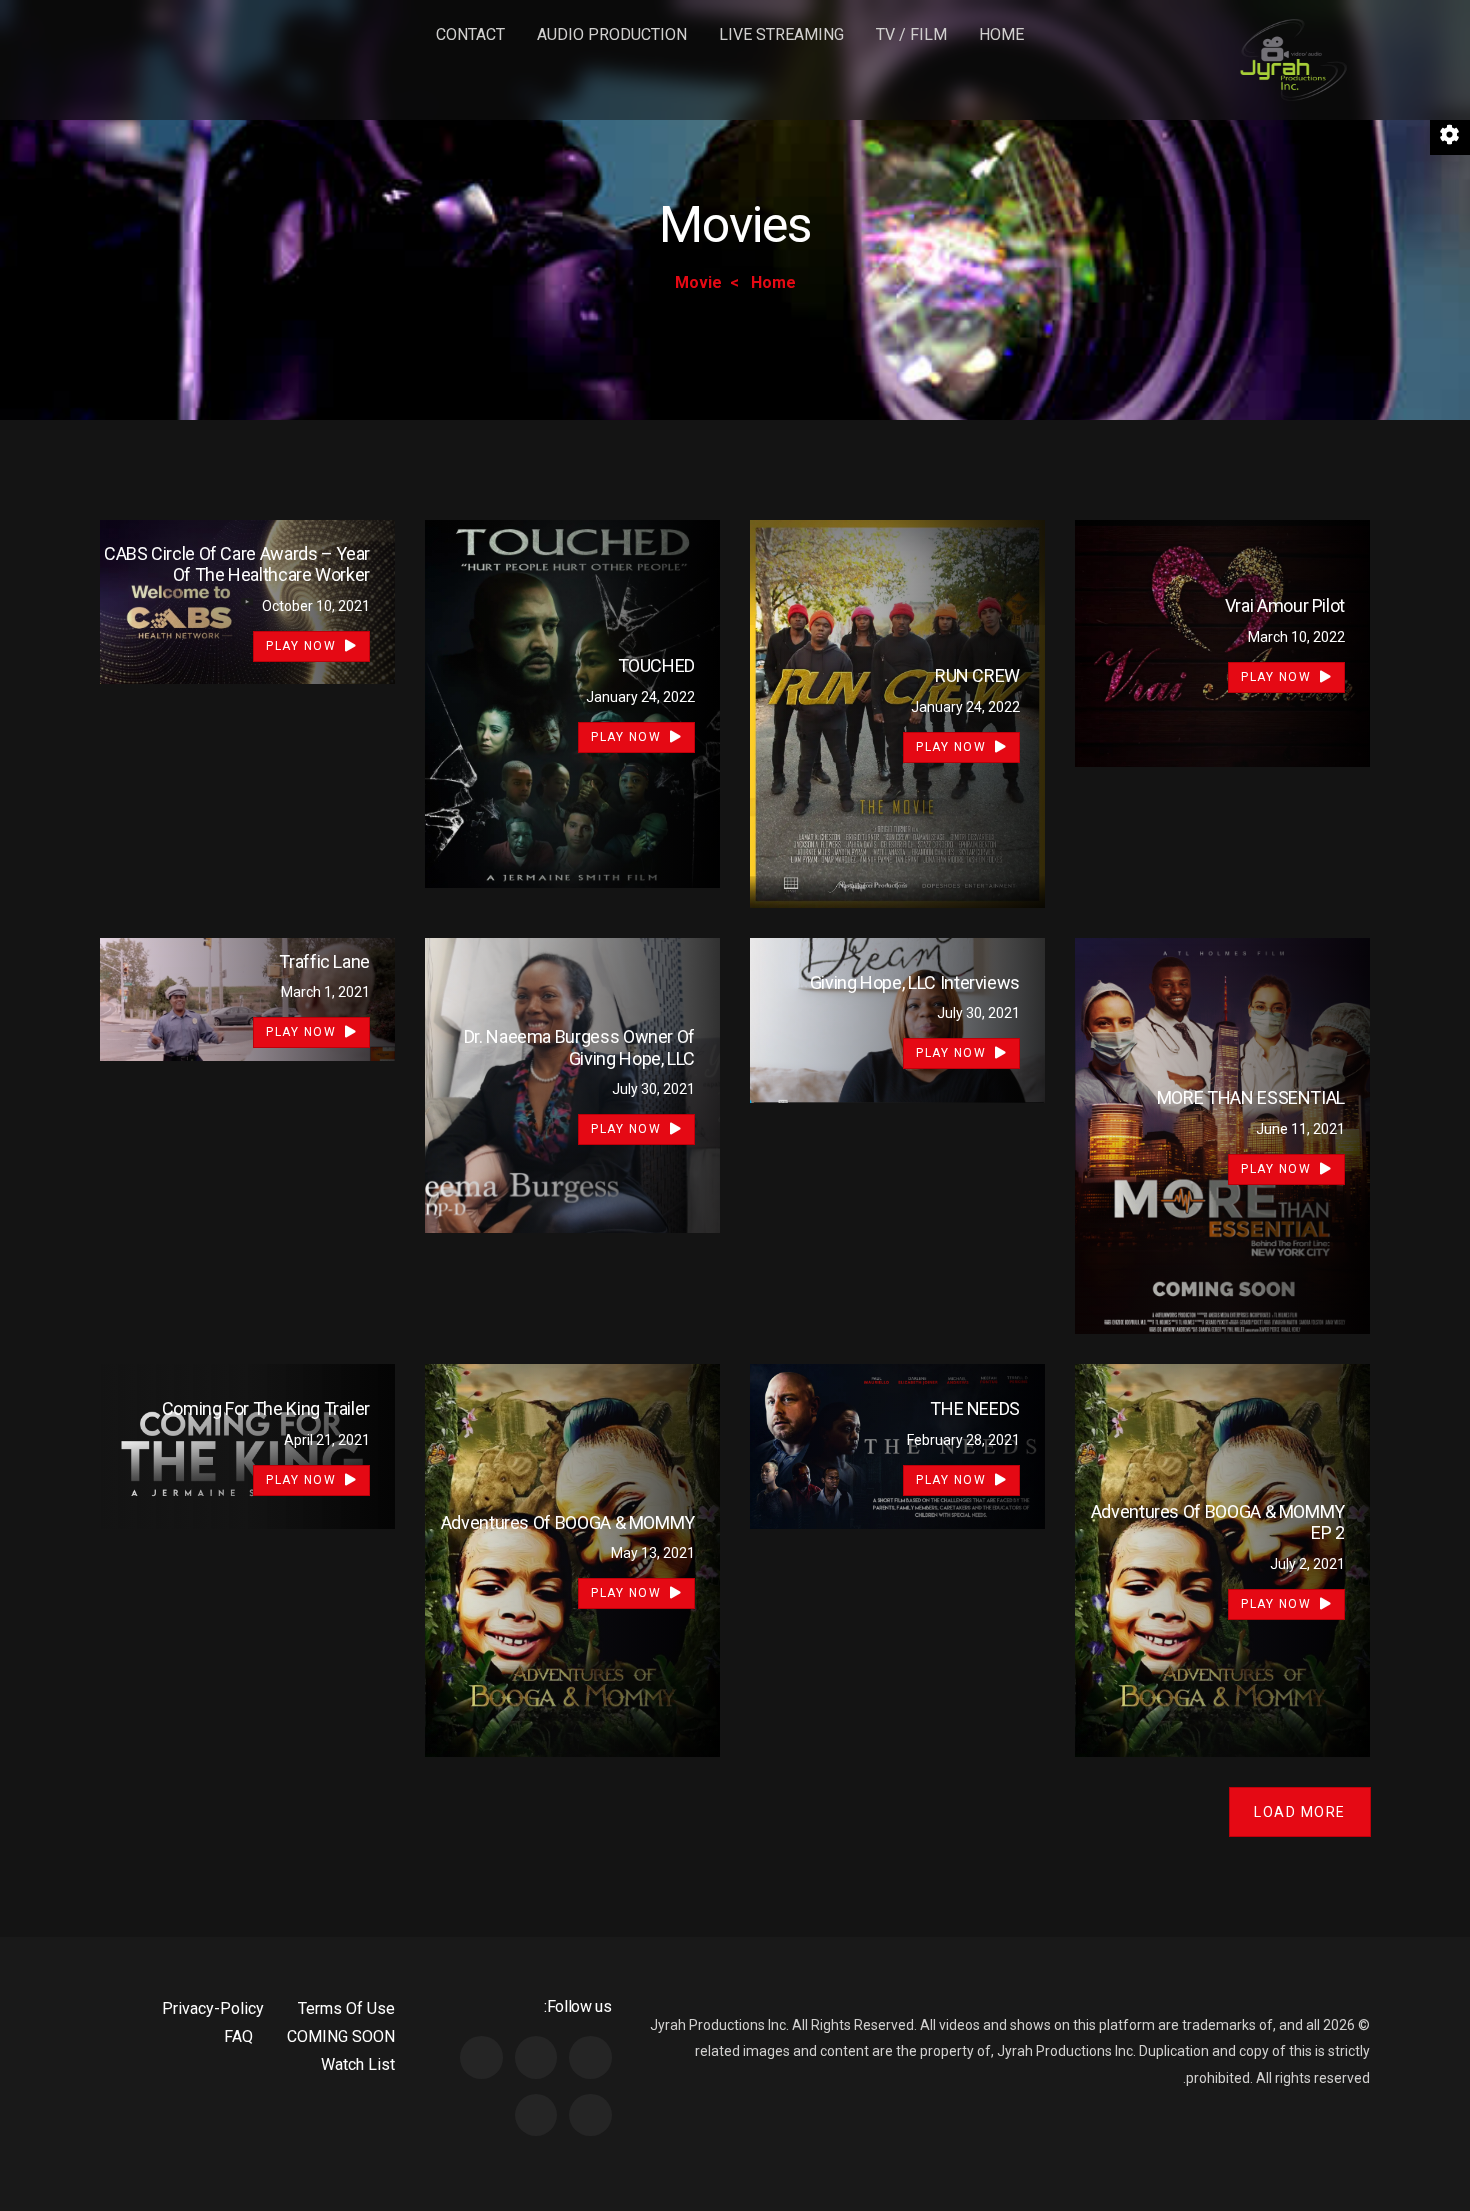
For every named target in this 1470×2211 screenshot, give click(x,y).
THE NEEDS (975, 1408)
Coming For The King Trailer (266, 1408)
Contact (470, 34)
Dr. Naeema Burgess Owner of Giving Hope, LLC (579, 1047)
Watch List (358, 2064)
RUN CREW (977, 675)
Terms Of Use (346, 2008)
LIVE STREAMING (781, 34)
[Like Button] (1120, 640)
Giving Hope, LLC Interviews (915, 982)
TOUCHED (656, 665)
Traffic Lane (324, 961)
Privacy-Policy (213, 2008)
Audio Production (612, 34)
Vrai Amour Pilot (1285, 605)
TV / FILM (911, 34)
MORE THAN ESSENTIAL (1251, 1097)
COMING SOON (341, 2036)
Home (1001, 34)
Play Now (1278, 677)
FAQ (238, 2036)
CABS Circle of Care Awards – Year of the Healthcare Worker (237, 564)
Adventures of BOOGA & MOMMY (568, 1522)
